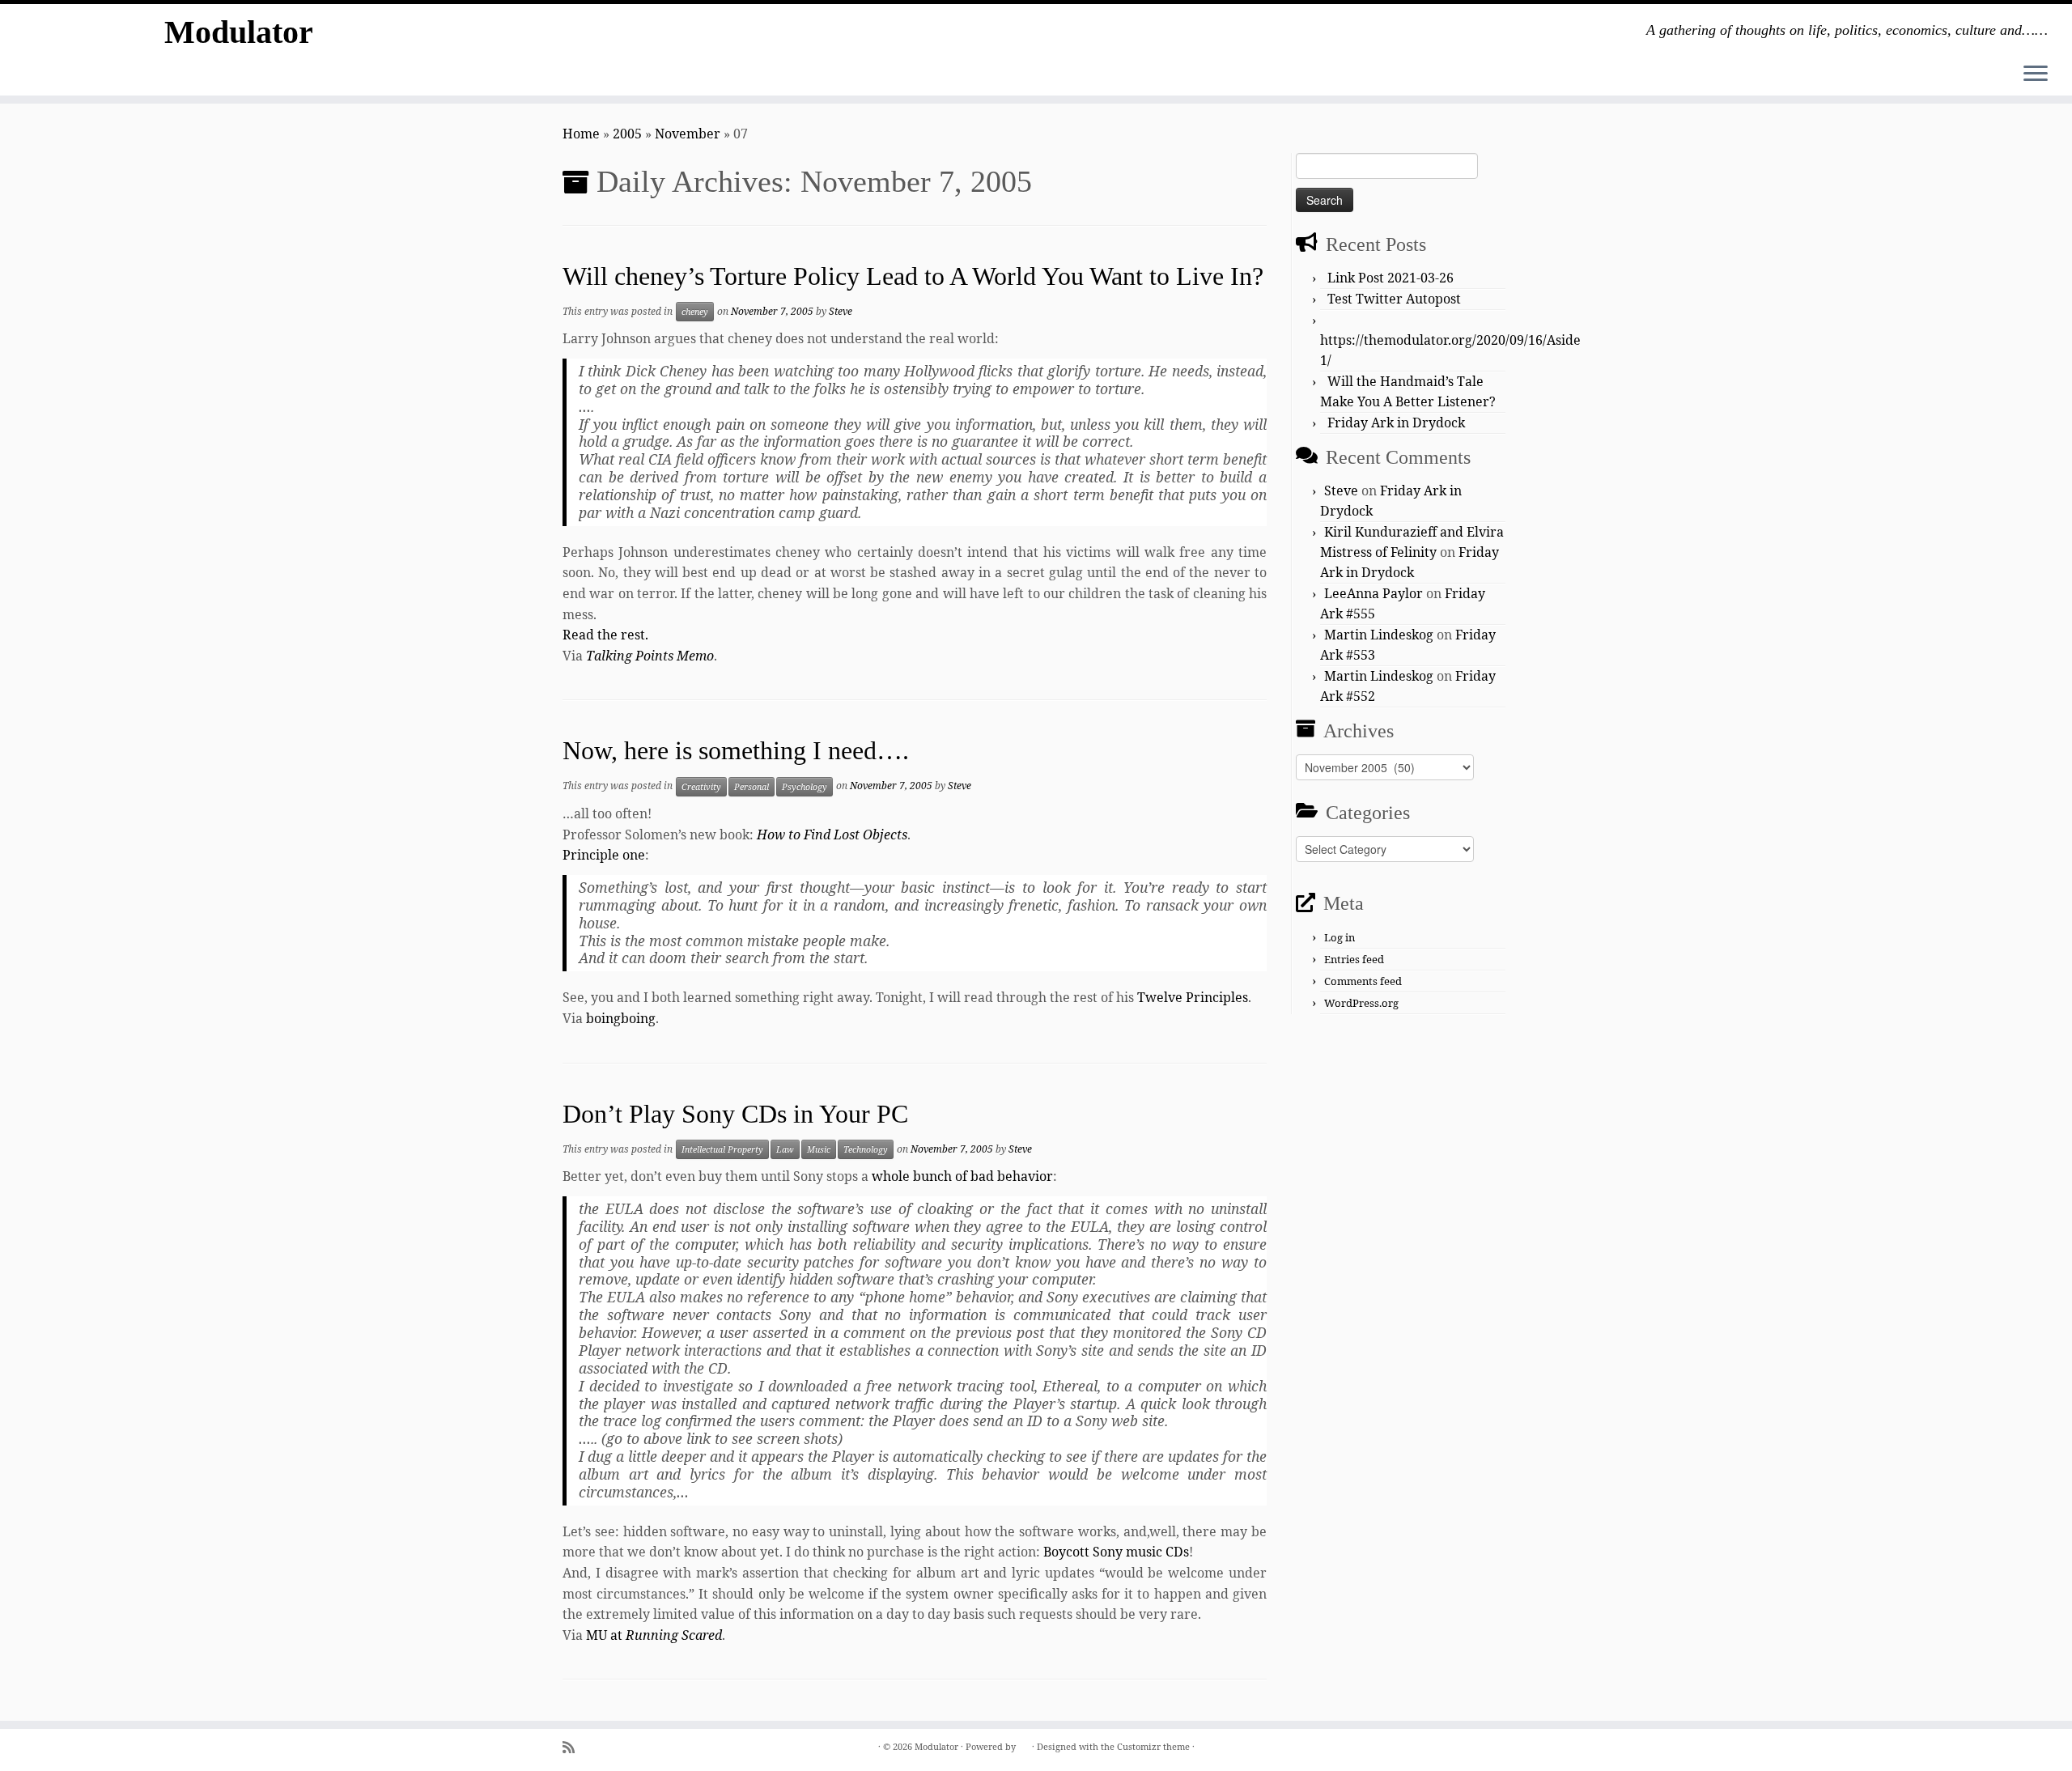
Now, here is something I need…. (736, 750)
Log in (1340, 937)
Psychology (805, 787)
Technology (866, 1149)
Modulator (239, 32)
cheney (695, 312)
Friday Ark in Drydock (1396, 423)
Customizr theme (1153, 1746)
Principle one (604, 855)
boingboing (621, 1018)
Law (785, 1149)
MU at (654, 1635)
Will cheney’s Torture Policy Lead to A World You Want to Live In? (913, 276)
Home (581, 134)
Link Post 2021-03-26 (1391, 278)
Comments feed (1363, 981)
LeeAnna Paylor (1374, 593)
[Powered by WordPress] (1024, 1743)
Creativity (701, 787)
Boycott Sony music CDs (1116, 1552)
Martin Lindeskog (1379, 635)
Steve (841, 311)
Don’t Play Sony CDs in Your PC (735, 1114)
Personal (752, 787)
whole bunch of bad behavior (962, 1176)
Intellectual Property (722, 1149)
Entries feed (1354, 959)
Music (819, 1149)
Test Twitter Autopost (1394, 299)
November (688, 134)
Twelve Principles (1193, 997)
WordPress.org (1361, 1003)
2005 (627, 134)
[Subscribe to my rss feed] (574, 1747)
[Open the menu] (2036, 74)
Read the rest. (605, 635)
